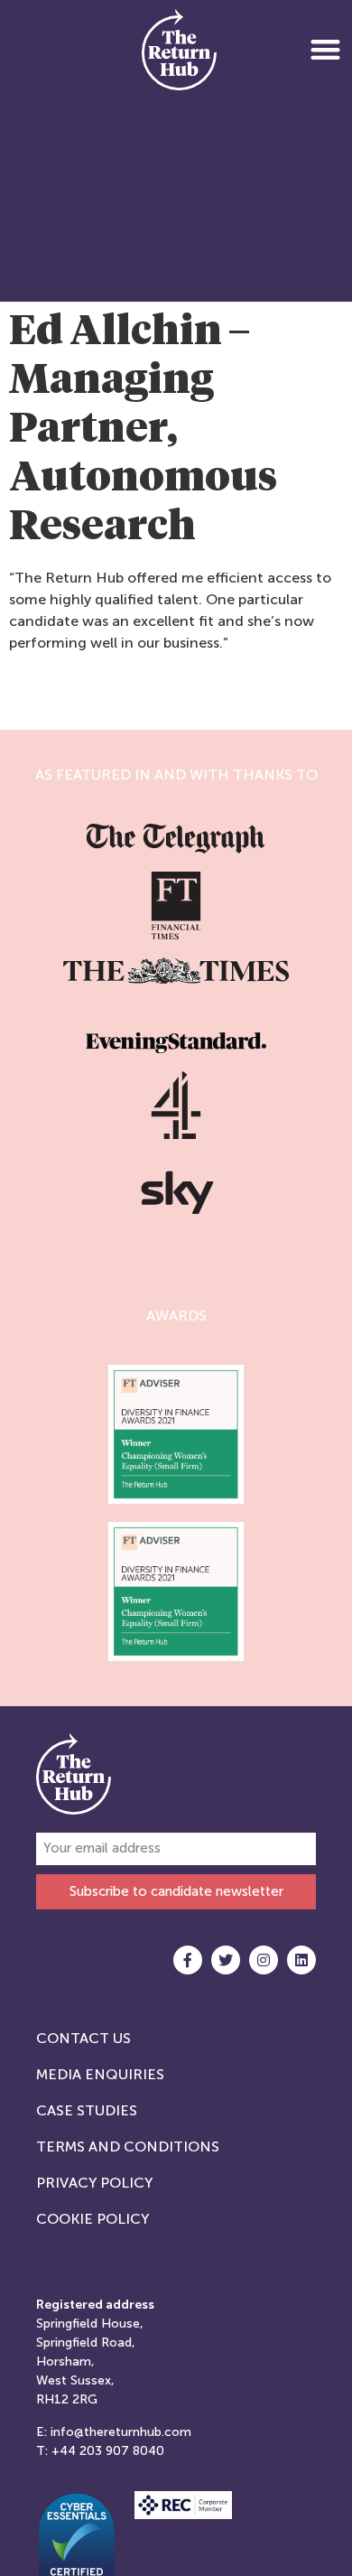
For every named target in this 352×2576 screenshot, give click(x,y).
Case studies (87, 2110)
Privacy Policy (94, 2183)
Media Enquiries (100, 2074)
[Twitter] (226, 1960)
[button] (325, 49)
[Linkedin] (301, 1960)
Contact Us (83, 2038)
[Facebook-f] (188, 1960)
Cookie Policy (93, 2219)
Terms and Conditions (128, 2147)
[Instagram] (264, 1960)
